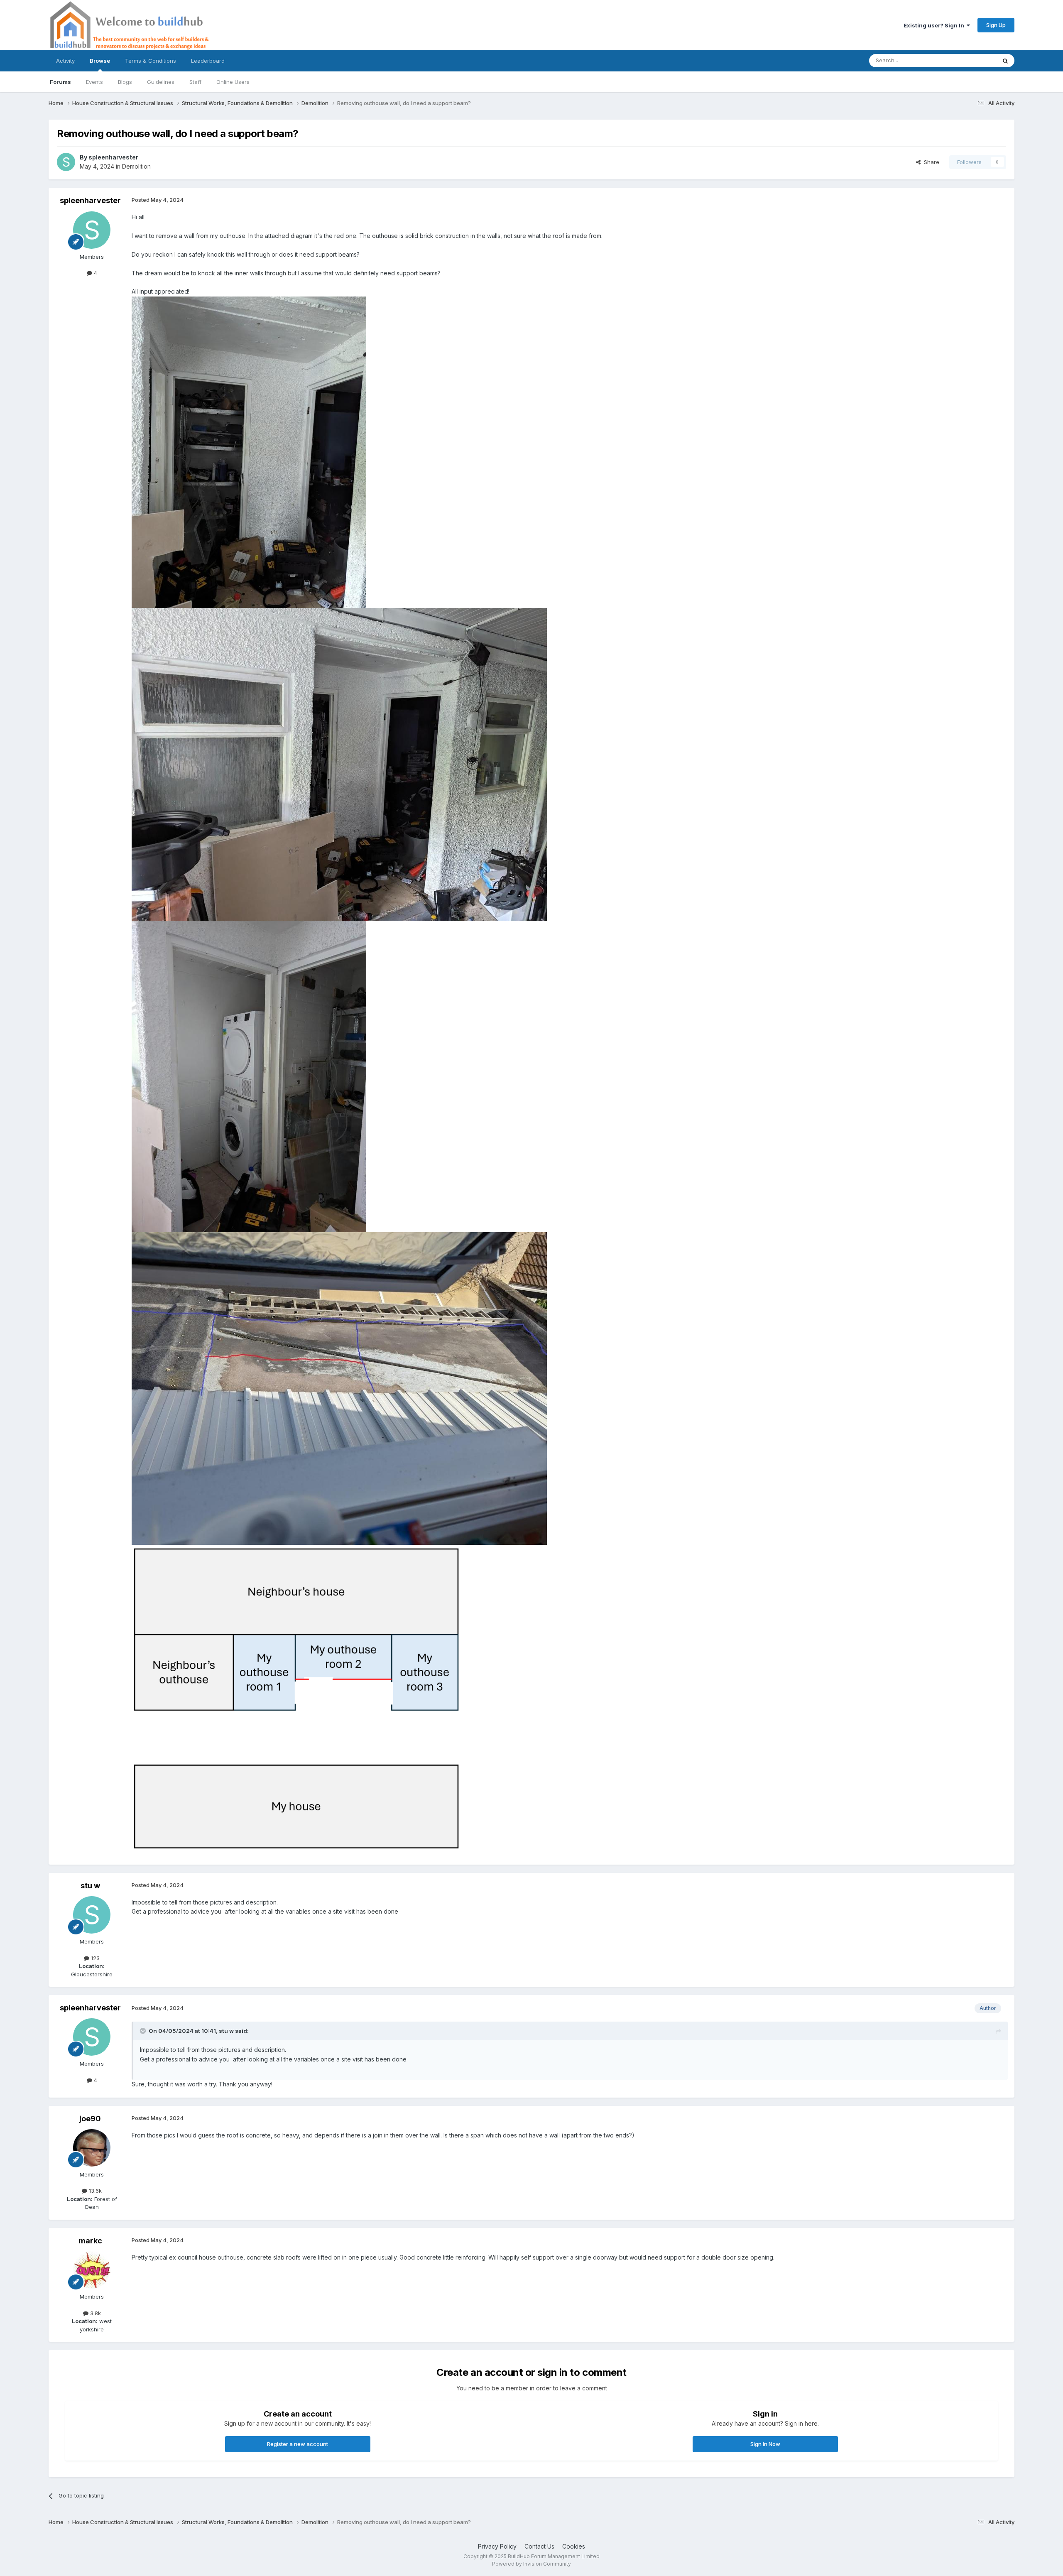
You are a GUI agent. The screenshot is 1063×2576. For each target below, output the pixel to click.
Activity (65, 61)
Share (930, 162)
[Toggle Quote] (144, 2031)
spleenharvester (113, 157)
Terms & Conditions (151, 61)
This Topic (971, 60)
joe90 (90, 2119)
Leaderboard (208, 61)
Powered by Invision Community (531, 2564)
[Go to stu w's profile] (92, 1915)
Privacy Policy (497, 2546)
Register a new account (298, 2444)
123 (94, 1958)
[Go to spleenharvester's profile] (66, 162)
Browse (100, 61)
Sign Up (996, 25)
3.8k (95, 2313)
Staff (195, 82)
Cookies (574, 2546)
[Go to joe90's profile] (92, 2148)
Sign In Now (765, 2444)
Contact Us (539, 2546)
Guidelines (161, 82)
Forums (60, 82)
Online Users (233, 82)
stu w (90, 1886)
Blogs (125, 82)
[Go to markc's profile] (92, 2270)
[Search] (1005, 61)
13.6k (94, 2191)
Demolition (136, 166)
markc (90, 2241)
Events (94, 82)
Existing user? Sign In (935, 25)
